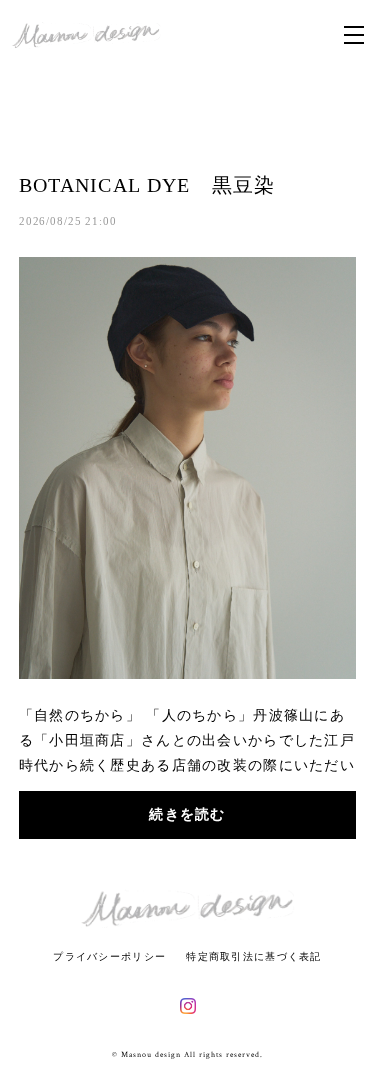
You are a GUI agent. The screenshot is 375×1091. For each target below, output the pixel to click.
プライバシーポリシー (109, 956)
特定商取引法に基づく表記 (253, 956)
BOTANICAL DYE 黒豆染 (147, 185)
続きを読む (187, 814)
